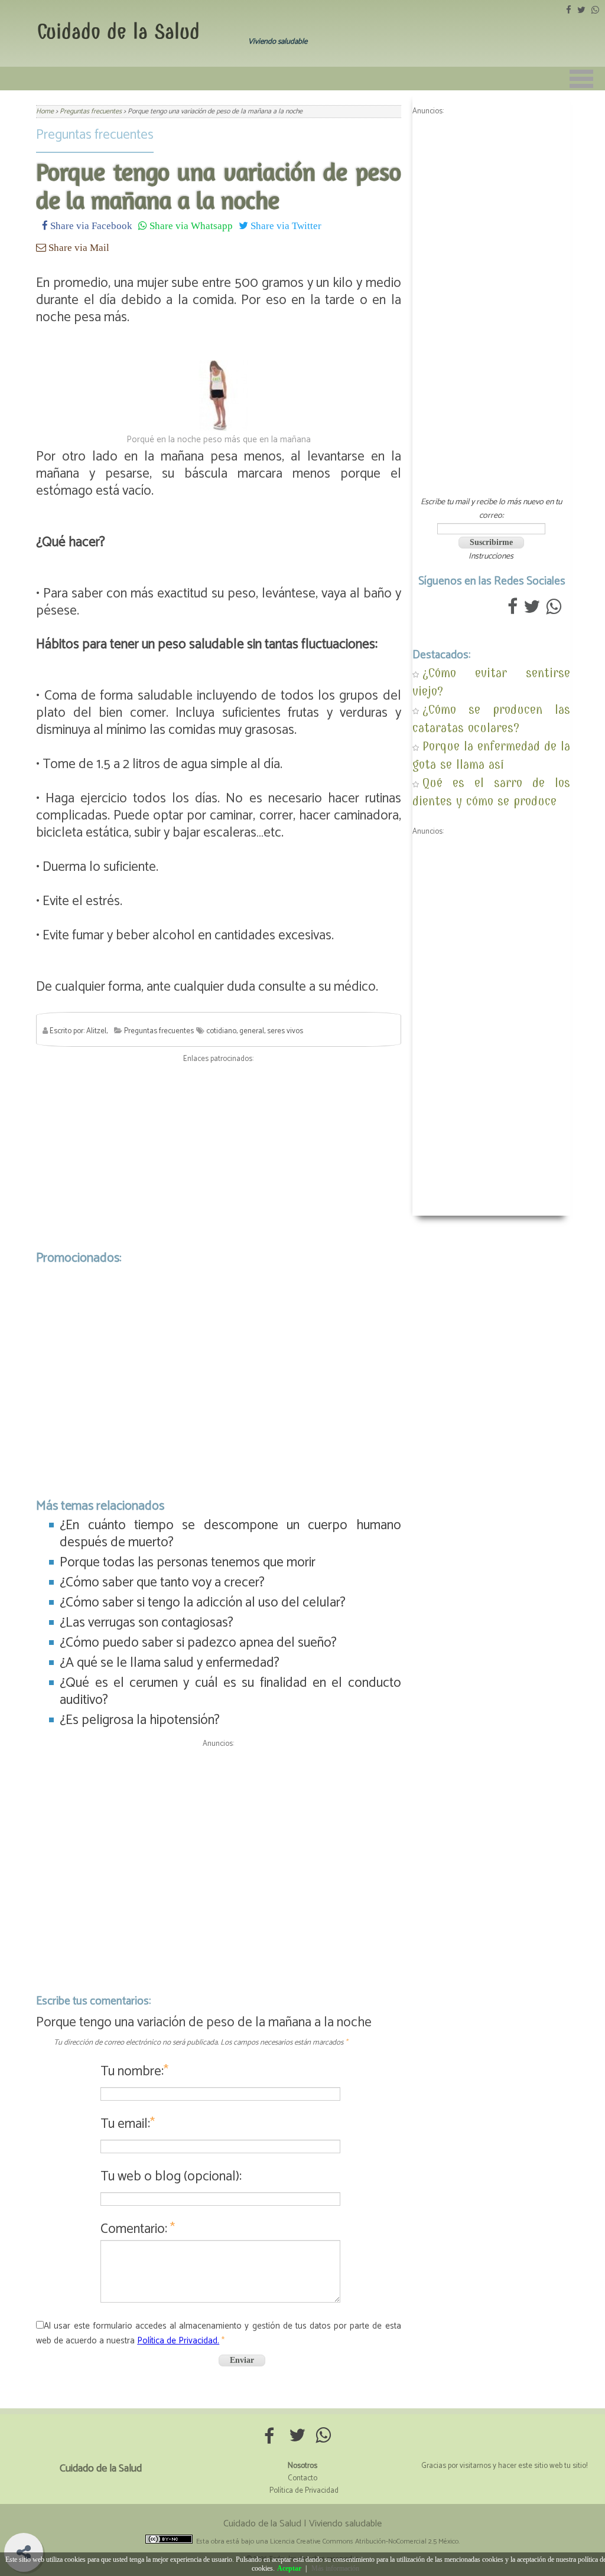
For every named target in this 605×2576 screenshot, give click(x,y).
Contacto (302, 2478)
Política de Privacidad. (178, 2341)
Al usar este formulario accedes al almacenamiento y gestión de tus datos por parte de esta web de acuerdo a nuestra (218, 2333)
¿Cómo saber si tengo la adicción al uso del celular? (203, 1603)
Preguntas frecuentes (95, 135)
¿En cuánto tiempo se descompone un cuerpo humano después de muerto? (230, 1534)
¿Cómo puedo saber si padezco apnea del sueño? (198, 1643)
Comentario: (138, 2229)
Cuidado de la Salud (118, 32)
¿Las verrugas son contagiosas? (147, 1623)
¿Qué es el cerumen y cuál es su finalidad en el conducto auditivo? (230, 1692)
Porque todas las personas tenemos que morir (188, 1563)
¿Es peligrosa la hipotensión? (140, 1720)
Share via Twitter (285, 225)
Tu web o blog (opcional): (171, 2177)
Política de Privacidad (304, 2491)
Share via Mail (78, 247)
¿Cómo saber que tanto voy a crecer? (162, 1583)
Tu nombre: (134, 2071)
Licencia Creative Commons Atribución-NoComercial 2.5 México (364, 2541)
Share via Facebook (90, 225)
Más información (335, 2568)
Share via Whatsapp (190, 225)
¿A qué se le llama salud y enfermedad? (170, 1663)
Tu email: (128, 2124)
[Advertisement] (218, 1154)
